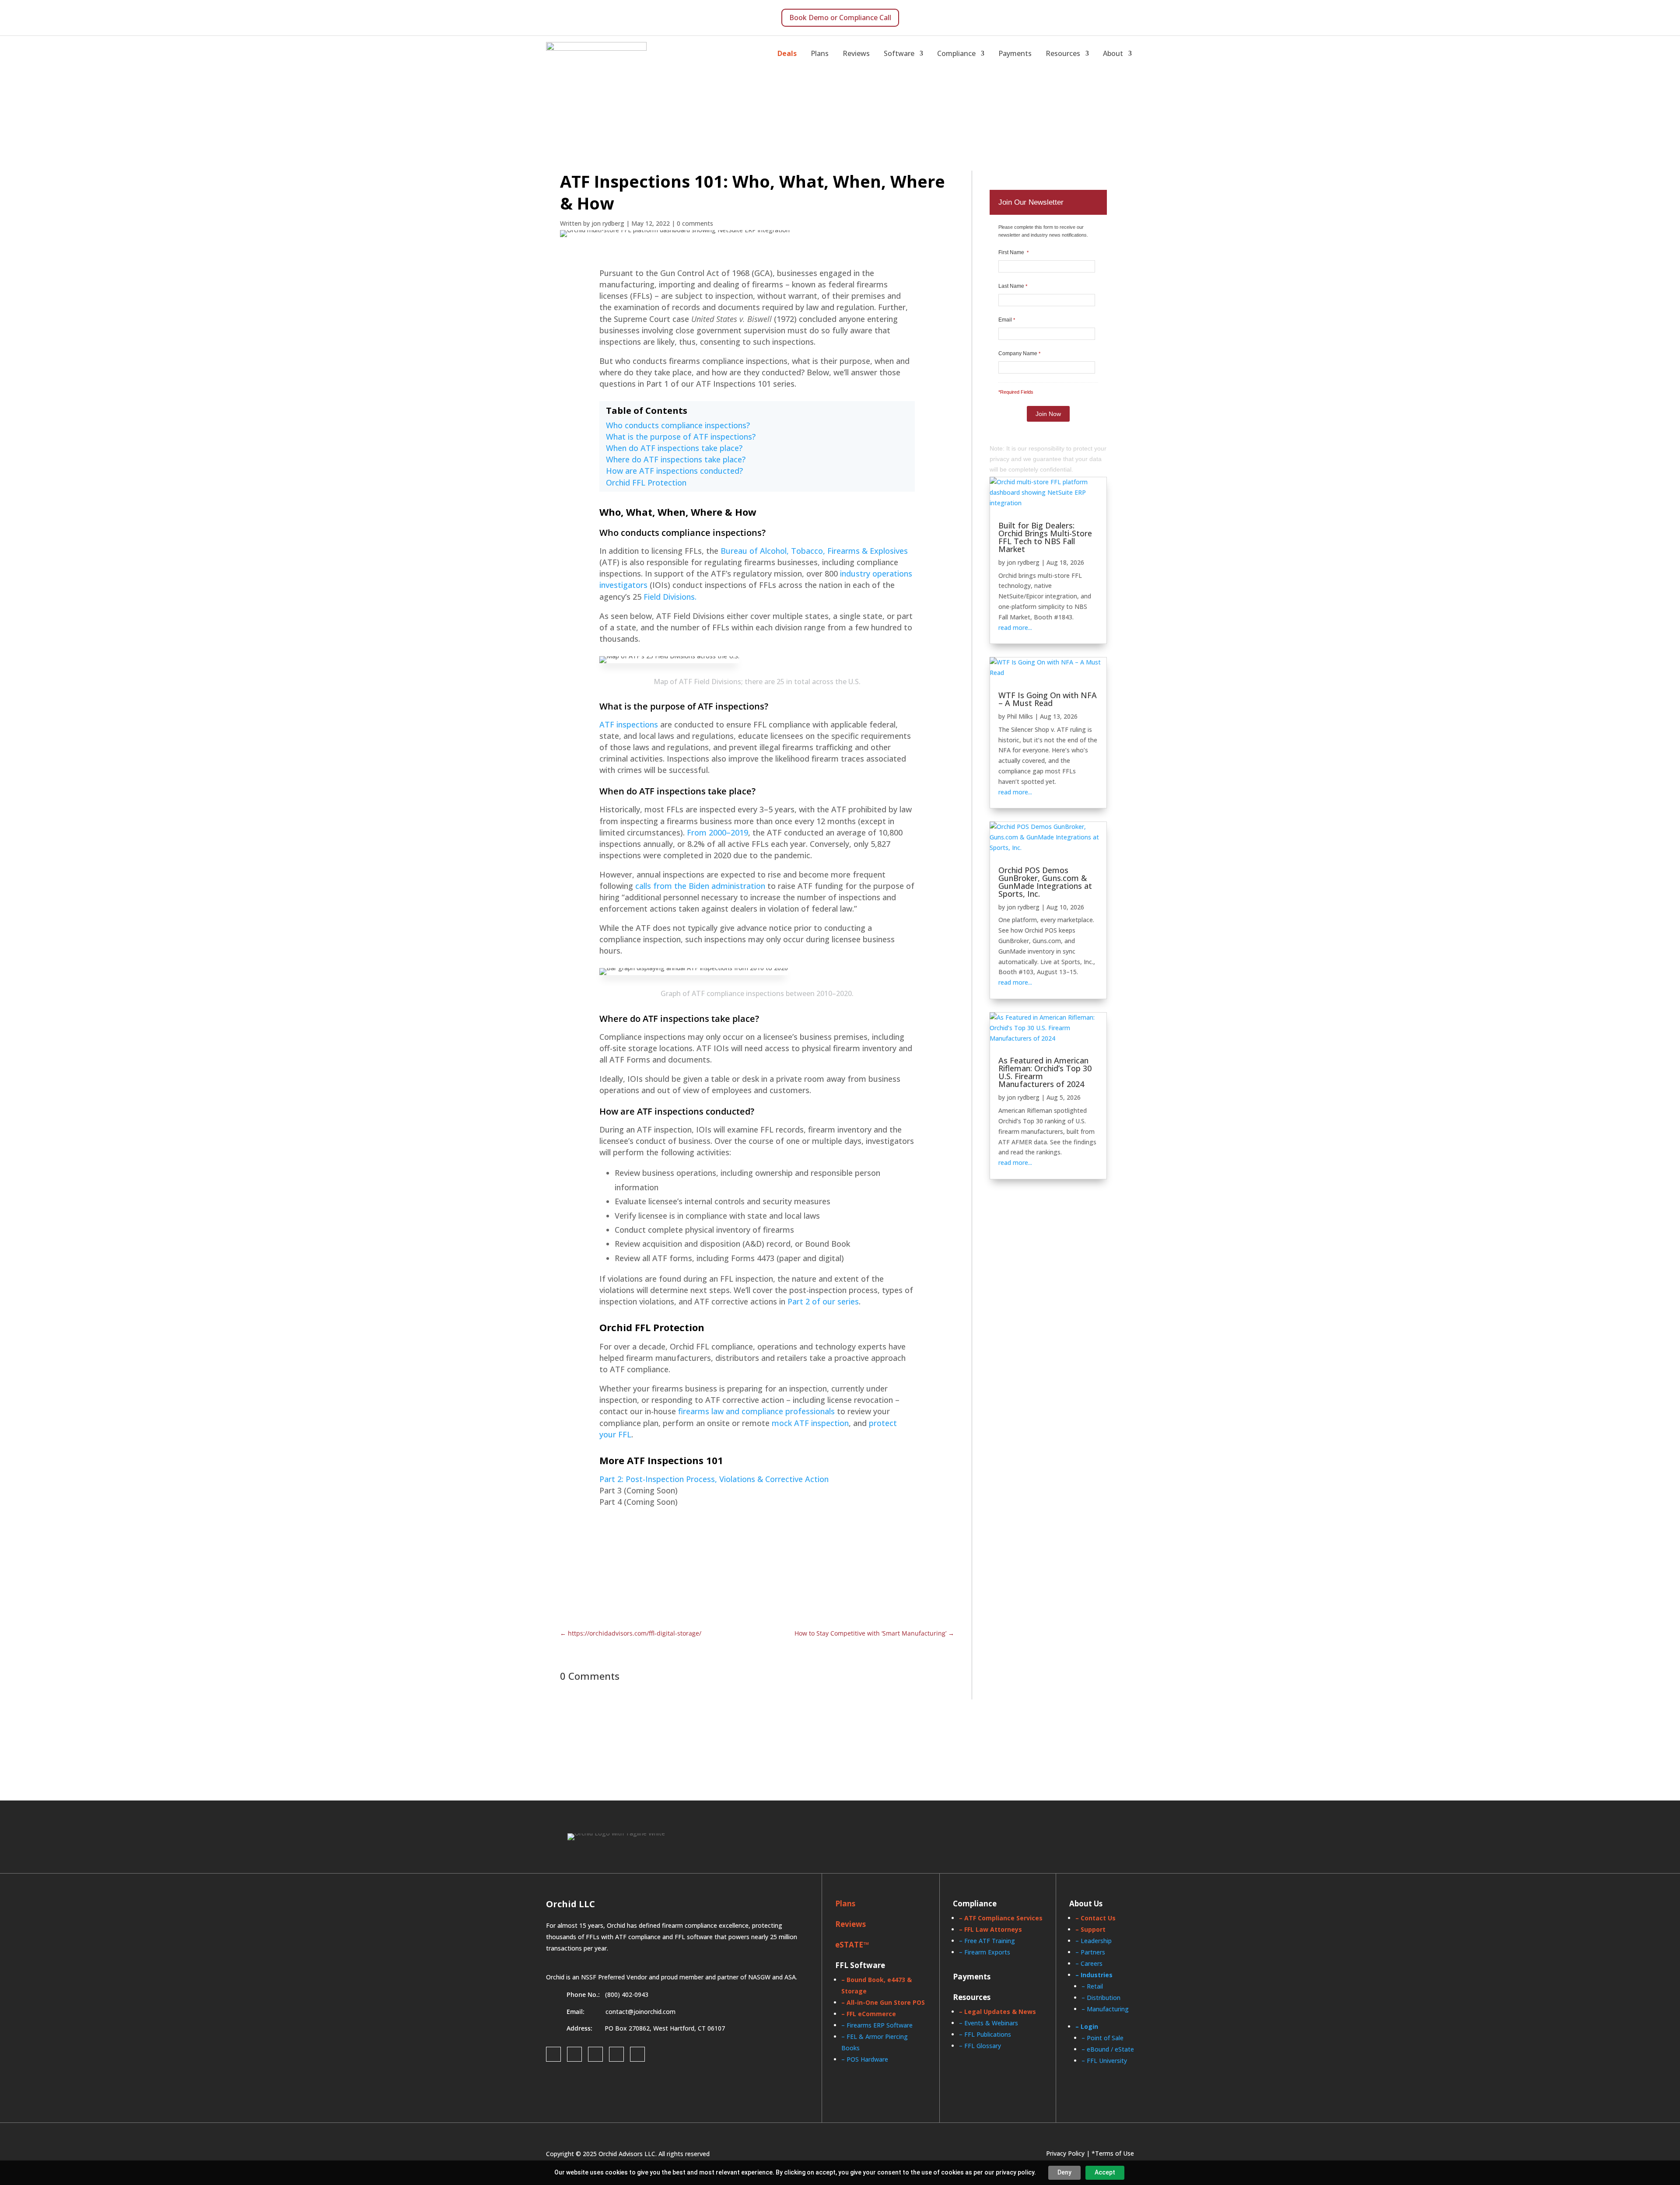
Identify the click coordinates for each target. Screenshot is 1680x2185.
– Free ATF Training (987, 1941)
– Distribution (1101, 1998)
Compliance (956, 53)
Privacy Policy (1065, 2153)
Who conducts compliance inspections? (678, 425)
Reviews (856, 53)
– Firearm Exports (985, 1952)
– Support (1090, 1929)
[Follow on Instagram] (574, 2054)
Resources (1063, 53)
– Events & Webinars (989, 2023)
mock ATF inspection (810, 1423)
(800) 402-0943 (627, 1994)
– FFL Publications (985, 2034)
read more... (1015, 628)
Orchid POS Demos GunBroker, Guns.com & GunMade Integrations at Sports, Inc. (1045, 882)
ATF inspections (629, 724)
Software (899, 53)
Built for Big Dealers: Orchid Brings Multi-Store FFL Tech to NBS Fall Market (1045, 537)
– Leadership (1094, 1941)
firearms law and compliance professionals (756, 1411)
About (1113, 53)
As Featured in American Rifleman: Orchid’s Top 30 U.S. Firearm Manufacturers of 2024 (1045, 1072)
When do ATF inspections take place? (674, 448)
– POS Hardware (865, 2059)
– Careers (1089, 1963)
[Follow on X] (616, 2054)
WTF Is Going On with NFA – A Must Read (1048, 699)
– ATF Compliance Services (1001, 1918)
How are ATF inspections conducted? (674, 471)
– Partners (1090, 1952)
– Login (1087, 2026)
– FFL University (1104, 2061)
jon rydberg (1023, 562)
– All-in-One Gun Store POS (883, 2002)
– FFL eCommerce (869, 2014)
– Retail (1092, 1986)
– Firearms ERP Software (877, 2025)
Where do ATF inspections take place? (676, 459)
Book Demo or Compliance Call (840, 17)
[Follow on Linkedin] (595, 2054)
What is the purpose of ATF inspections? (681, 437)
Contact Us (862, 1554)
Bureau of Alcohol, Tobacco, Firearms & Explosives (814, 551)
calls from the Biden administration (700, 886)
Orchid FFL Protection (646, 482)
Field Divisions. (670, 597)
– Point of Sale (1102, 2038)
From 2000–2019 (717, 832)
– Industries (1094, 1975)
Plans (820, 53)
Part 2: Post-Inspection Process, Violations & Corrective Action (714, 1479)
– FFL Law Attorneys (990, 1929)
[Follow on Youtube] (637, 2054)
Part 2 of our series (823, 1301)
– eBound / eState (1108, 2049)
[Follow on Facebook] (553, 2054)
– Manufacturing (1105, 2009)
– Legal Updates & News (997, 2012)
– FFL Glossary (980, 2046)
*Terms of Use (1113, 2153)
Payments (1015, 53)
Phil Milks (1020, 716)
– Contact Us (1095, 1918)
